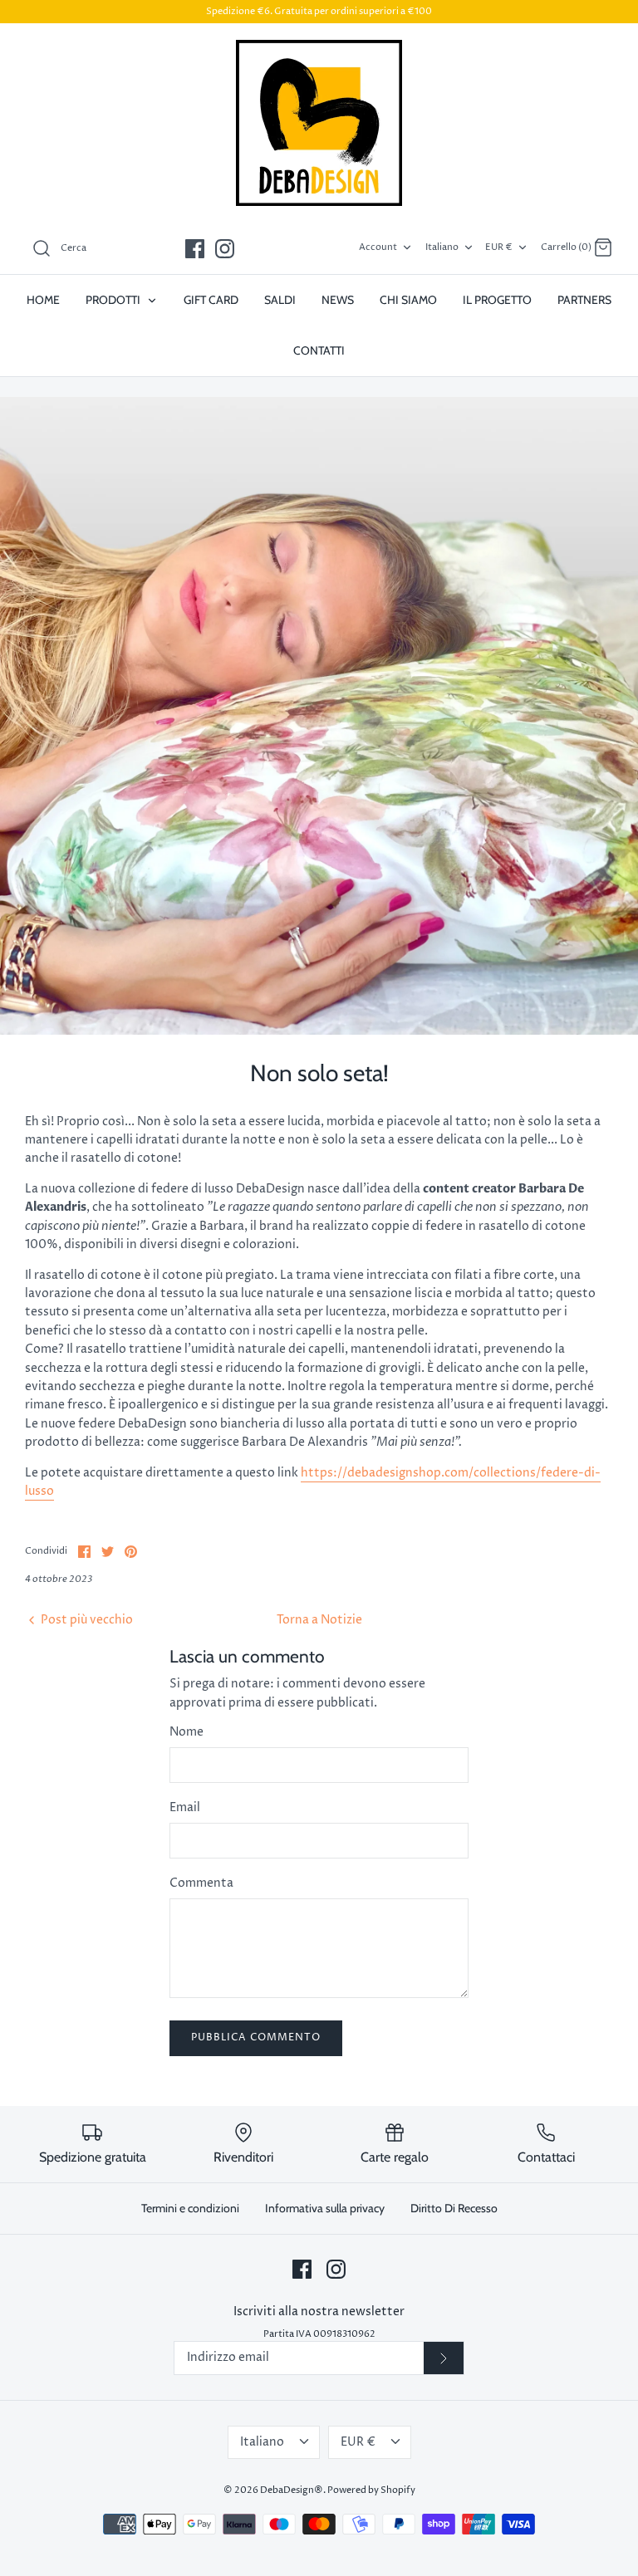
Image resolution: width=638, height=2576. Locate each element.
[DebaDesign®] (319, 123)
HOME (43, 300)
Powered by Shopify (371, 2490)
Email (185, 1807)
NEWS (338, 300)
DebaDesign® (292, 2490)
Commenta (201, 1883)
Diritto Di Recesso (454, 2208)
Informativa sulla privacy (325, 2208)
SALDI (280, 300)
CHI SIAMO (408, 300)
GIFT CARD (211, 300)
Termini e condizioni (190, 2208)
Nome (186, 1732)
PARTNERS (584, 300)
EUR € (499, 247)
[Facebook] (195, 249)
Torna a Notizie (319, 1620)
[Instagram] (225, 249)
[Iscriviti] (444, 2358)
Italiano (442, 247)
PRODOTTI (114, 300)
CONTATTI (319, 350)
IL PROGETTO (497, 300)
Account (378, 247)
